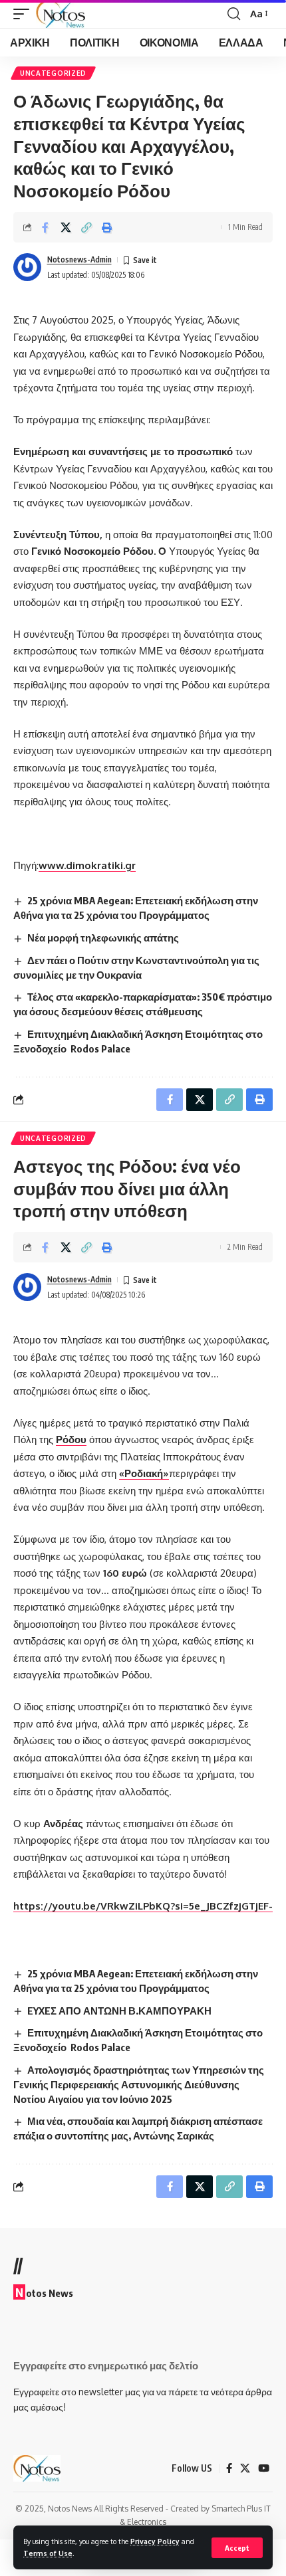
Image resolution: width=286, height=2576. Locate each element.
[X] (245, 2468)
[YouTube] (264, 2468)
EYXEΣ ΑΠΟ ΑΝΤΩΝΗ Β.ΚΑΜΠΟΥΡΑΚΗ (119, 2011)
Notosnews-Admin (79, 259)
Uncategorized (53, 73)
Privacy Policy (155, 2541)
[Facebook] (229, 2468)
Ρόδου (71, 1439)
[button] (237, 2548)
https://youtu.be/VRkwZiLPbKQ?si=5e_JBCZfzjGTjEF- (143, 1906)
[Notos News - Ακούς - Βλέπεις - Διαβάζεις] (61, 14)
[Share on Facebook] (45, 227)
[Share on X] (66, 227)
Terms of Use (48, 2553)
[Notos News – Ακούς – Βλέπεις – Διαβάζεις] (37, 2468)
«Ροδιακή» (144, 1473)
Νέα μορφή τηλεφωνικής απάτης (103, 938)
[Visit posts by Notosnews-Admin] (27, 267)
